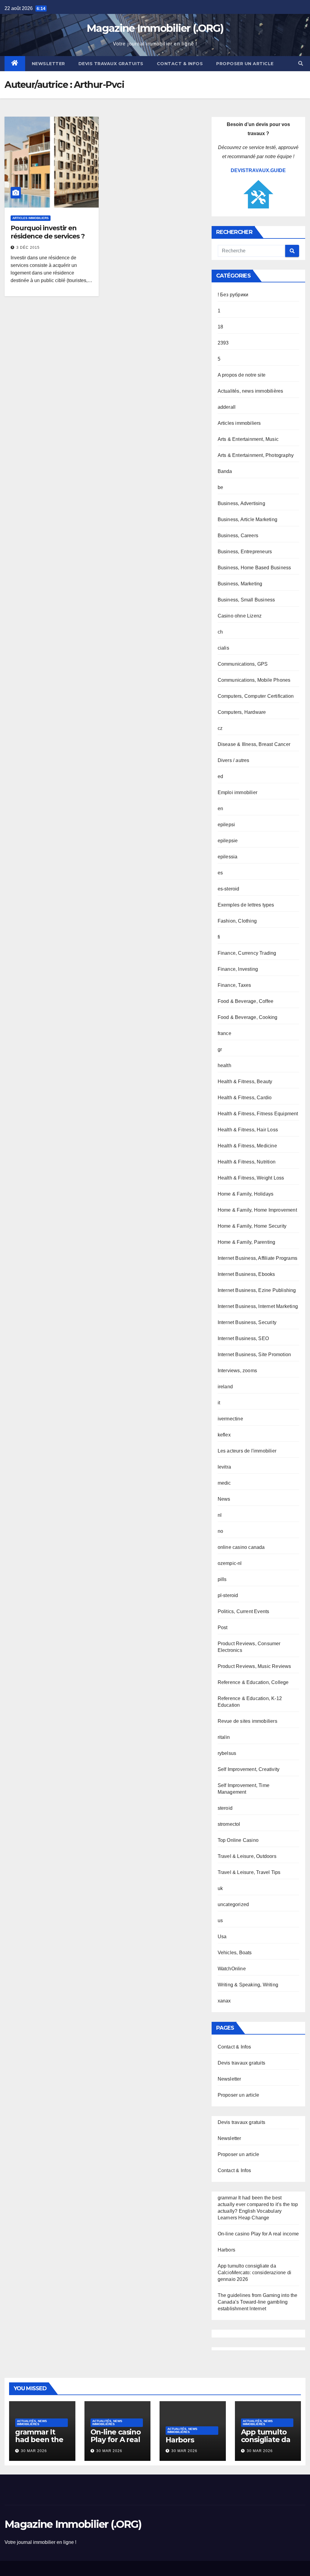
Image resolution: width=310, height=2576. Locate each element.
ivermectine (230, 1419)
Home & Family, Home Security (252, 1226)
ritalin (224, 1737)
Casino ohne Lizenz (240, 616)
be (220, 487)
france (224, 1033)
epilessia (228, 857)
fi (219, 937)
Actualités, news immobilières (251, 391)
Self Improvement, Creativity (249, 1769)
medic (224, 1483)
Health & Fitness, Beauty (245, 1082)
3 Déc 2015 (28, 248)
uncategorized (233, 1904)
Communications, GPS (243, 664)
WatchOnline (232, 1969)
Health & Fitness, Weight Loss (251, 1178)
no (220, 1531)
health (224, 1065)
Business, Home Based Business (254, 568)
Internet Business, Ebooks (246, 1274)
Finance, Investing (238, 969)
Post (223, 1627)
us (220, 1920)
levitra (224, 1467)
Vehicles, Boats (235, 1953)
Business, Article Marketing (247, 519)
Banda (225, 471)
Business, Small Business (246, 600)
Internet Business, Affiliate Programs (257, 1258)
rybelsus (227, 1753)
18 (220, 327)
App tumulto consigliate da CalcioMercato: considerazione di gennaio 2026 (254, 2273)
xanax (224, 2001)
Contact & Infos (180, 64)
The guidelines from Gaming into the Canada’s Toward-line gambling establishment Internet (258, 2302)
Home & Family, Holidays (246, 1194)
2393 (223, 343)
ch (220, 632)
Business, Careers (238, 536)
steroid (225, 1808)
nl (220, 1515)
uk (220, 1888)
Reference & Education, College (253, 1682)
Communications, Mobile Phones (254, 680)
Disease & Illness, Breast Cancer (254, 744)
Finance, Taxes (234, 985)
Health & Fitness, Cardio (245, 1098)
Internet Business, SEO (243, 1338)
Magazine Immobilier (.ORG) (155, 28)
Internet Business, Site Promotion (254, 1355)
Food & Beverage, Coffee (246, 1001)
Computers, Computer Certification (256, 696)
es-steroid (229, 889)
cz (220, 728)
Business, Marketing (240, 584)
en (220, 809)
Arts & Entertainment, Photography (256, 455)
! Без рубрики (233, 295)
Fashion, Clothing (237, 921)
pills (222, 1579)
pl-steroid (228, 1595)
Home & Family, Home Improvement (257, 1210)
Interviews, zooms (237, 1371)
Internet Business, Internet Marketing (258, 1306)
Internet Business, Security (247, 1322)
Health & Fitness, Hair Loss (248, 1130)
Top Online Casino (238, 1840)
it (219, 1403)
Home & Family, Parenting (247, 1242)
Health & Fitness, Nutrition (247, 1162)
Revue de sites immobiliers (247, 1721)
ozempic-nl (230, 1563)
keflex (224, 1435)
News (224, 1499)
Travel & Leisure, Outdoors (247, 1856)
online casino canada (241, 1547)
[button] (301, 63)
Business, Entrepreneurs (245, 552)
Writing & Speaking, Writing (248, 1985)
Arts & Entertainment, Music (248, 439)
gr (220, 1049)
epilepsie (228, 841)
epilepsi (226, 825)
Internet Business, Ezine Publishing (257, 1290)
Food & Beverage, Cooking (248, 1017)
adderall (227, 407)
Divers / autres (234, 760)
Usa (222, 1937)
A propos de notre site (242, 375)
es (220, 873)
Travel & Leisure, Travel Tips (249, 1872)
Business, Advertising (241, 503)
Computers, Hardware (242, 712)
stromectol (229, 1824)
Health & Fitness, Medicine (247, 1146)
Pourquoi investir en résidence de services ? (48, 232)
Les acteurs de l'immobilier (247, 1451)
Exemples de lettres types (246, 905)
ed (220, 776)
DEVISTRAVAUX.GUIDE (258, 170)
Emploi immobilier (237, 792)
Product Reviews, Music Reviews (254, 1666)
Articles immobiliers (31, 218)
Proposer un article (245, 64)
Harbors (226, 2250)
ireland (225, 1387)
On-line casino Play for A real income (258, 2234)
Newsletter (48, 64)
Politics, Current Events (244, 1611)
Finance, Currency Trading (247, 953)
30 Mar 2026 (34, 2451)
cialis (223, 648)
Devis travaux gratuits (111, 64)
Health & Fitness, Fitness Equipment (258, 1114)
